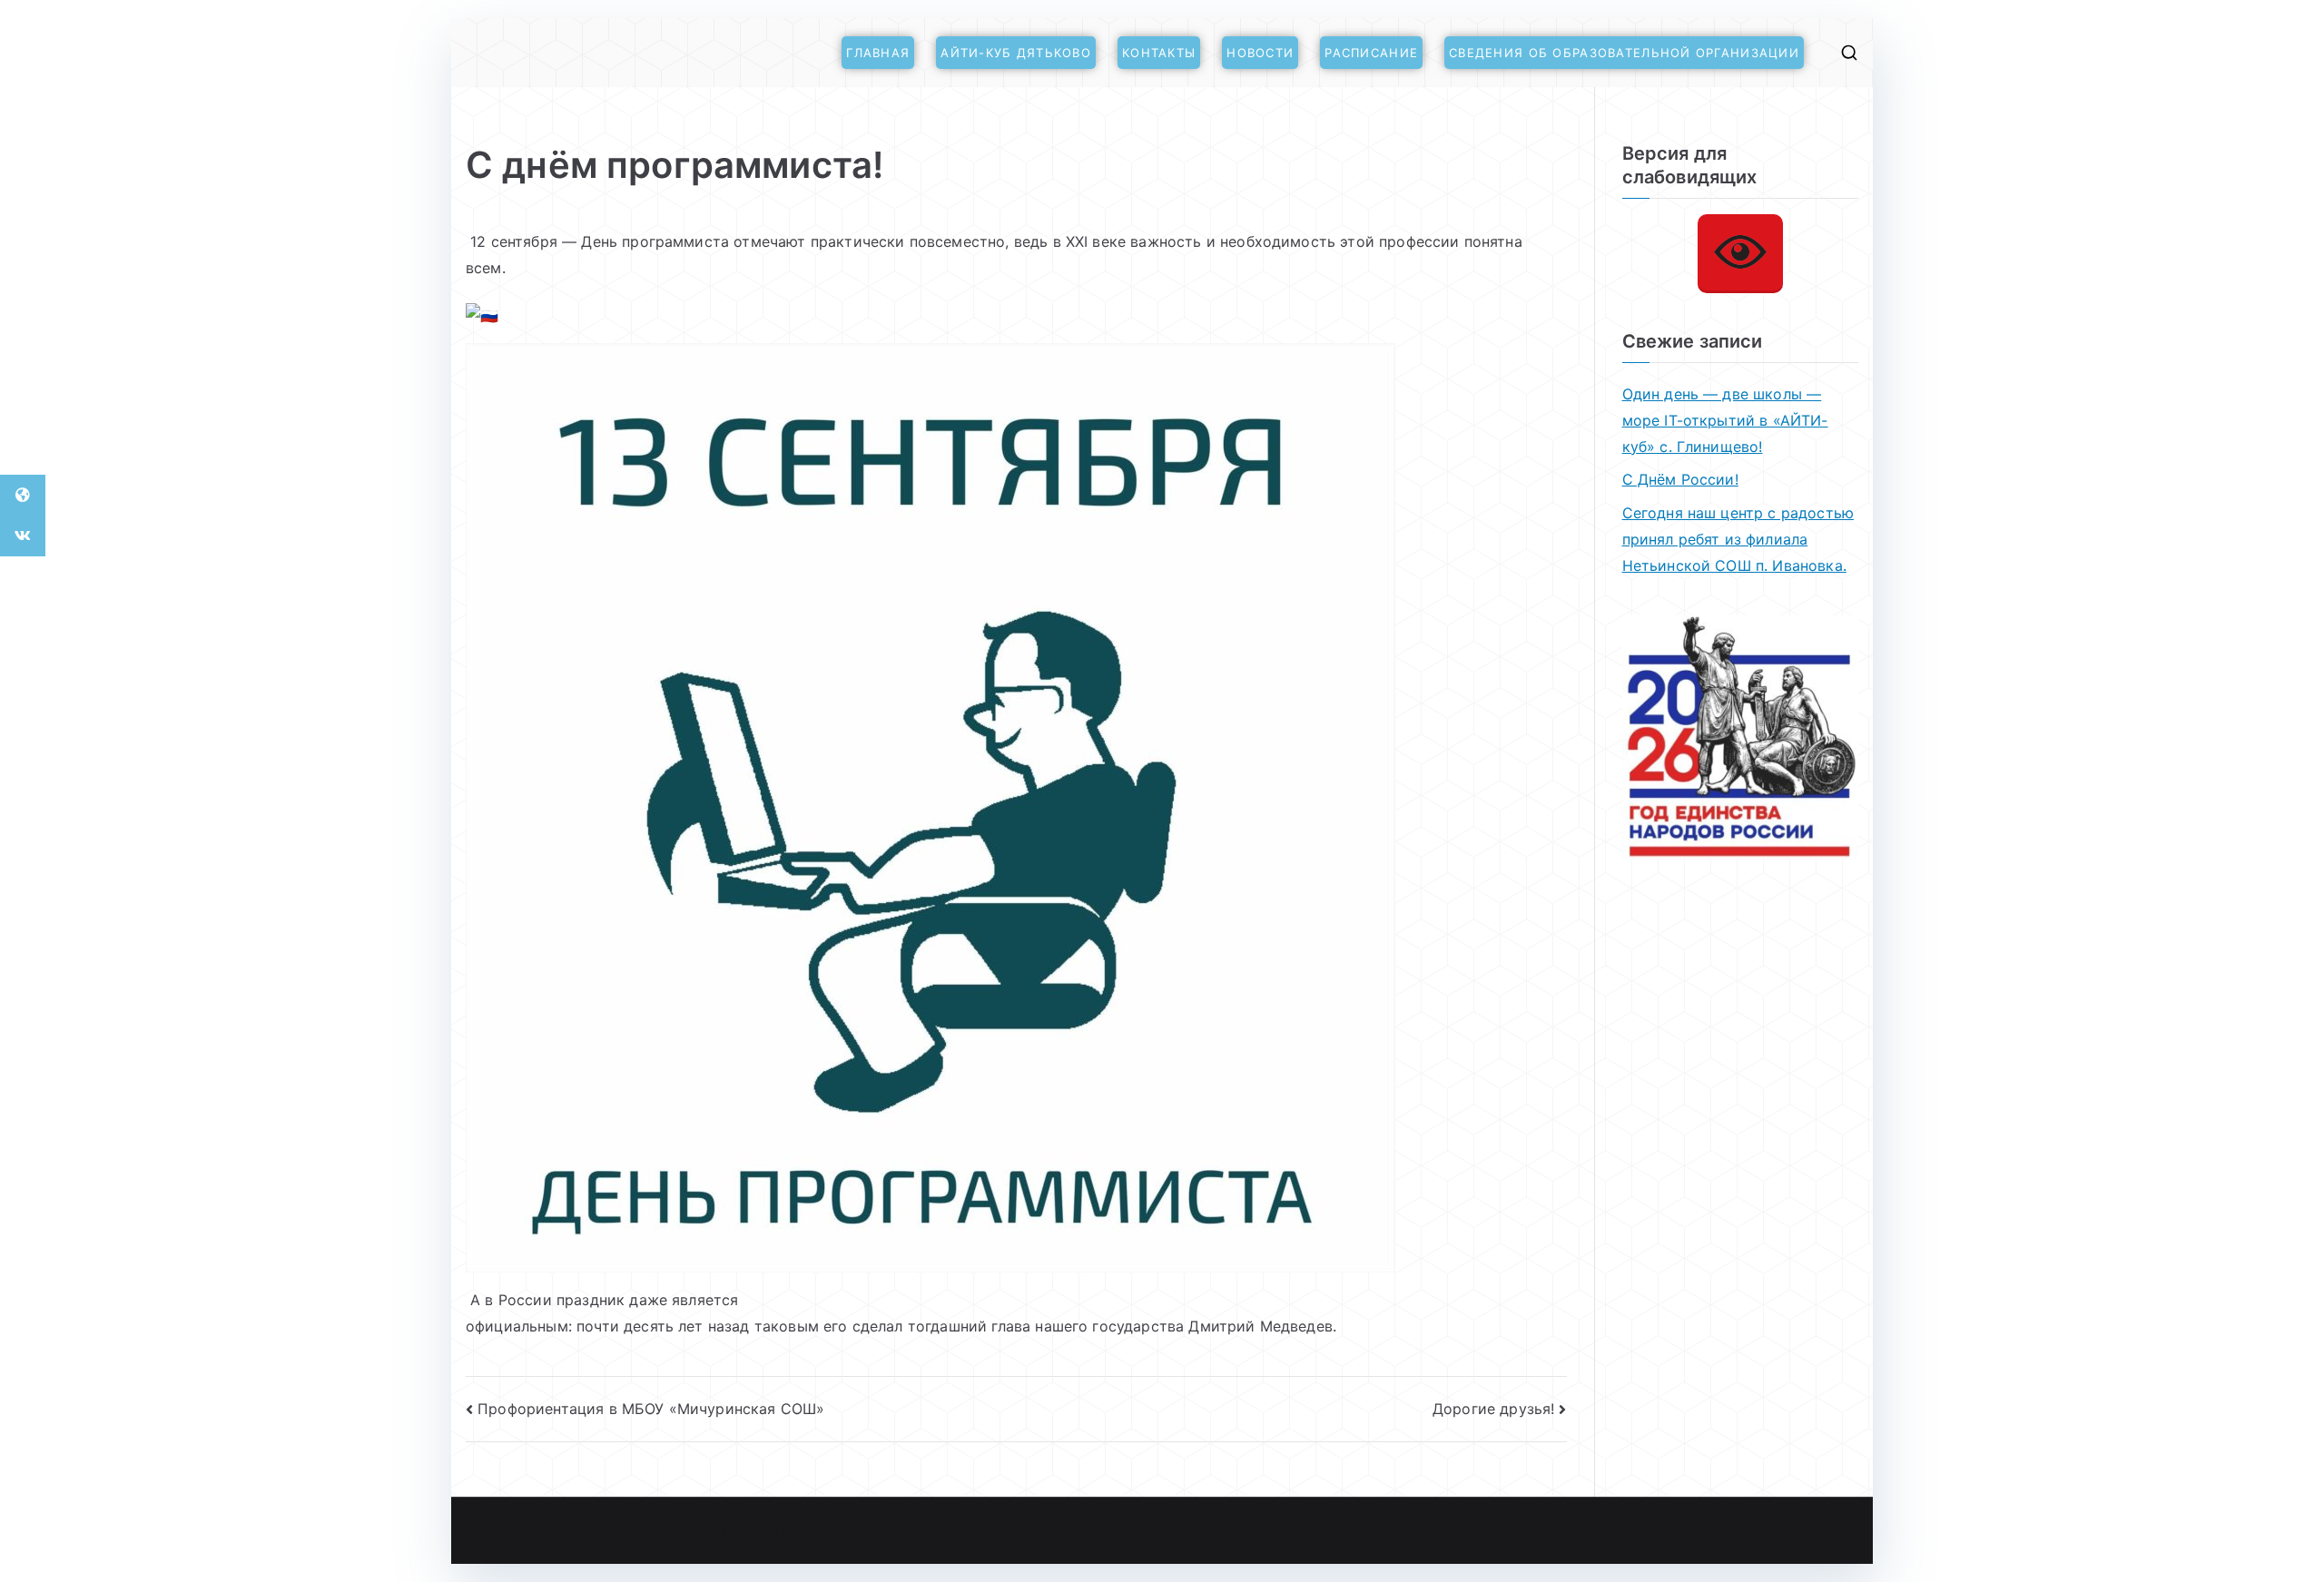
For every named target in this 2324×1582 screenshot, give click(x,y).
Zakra (867, 1531)
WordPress (931, 1531)
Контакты (1159, 53)
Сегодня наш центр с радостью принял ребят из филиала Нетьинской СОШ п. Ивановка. (1738, 539)
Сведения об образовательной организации (1624, 53)
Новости (1260, 53)
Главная (878, 53)
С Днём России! (1680, 479)
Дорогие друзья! (1493, 1409)
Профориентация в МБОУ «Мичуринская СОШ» (651, 1409)
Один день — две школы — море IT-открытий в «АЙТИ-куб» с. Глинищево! (1725, 420)
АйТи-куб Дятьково (1016, 53)
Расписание (1371, 53)
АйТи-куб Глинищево (681, 1531)
